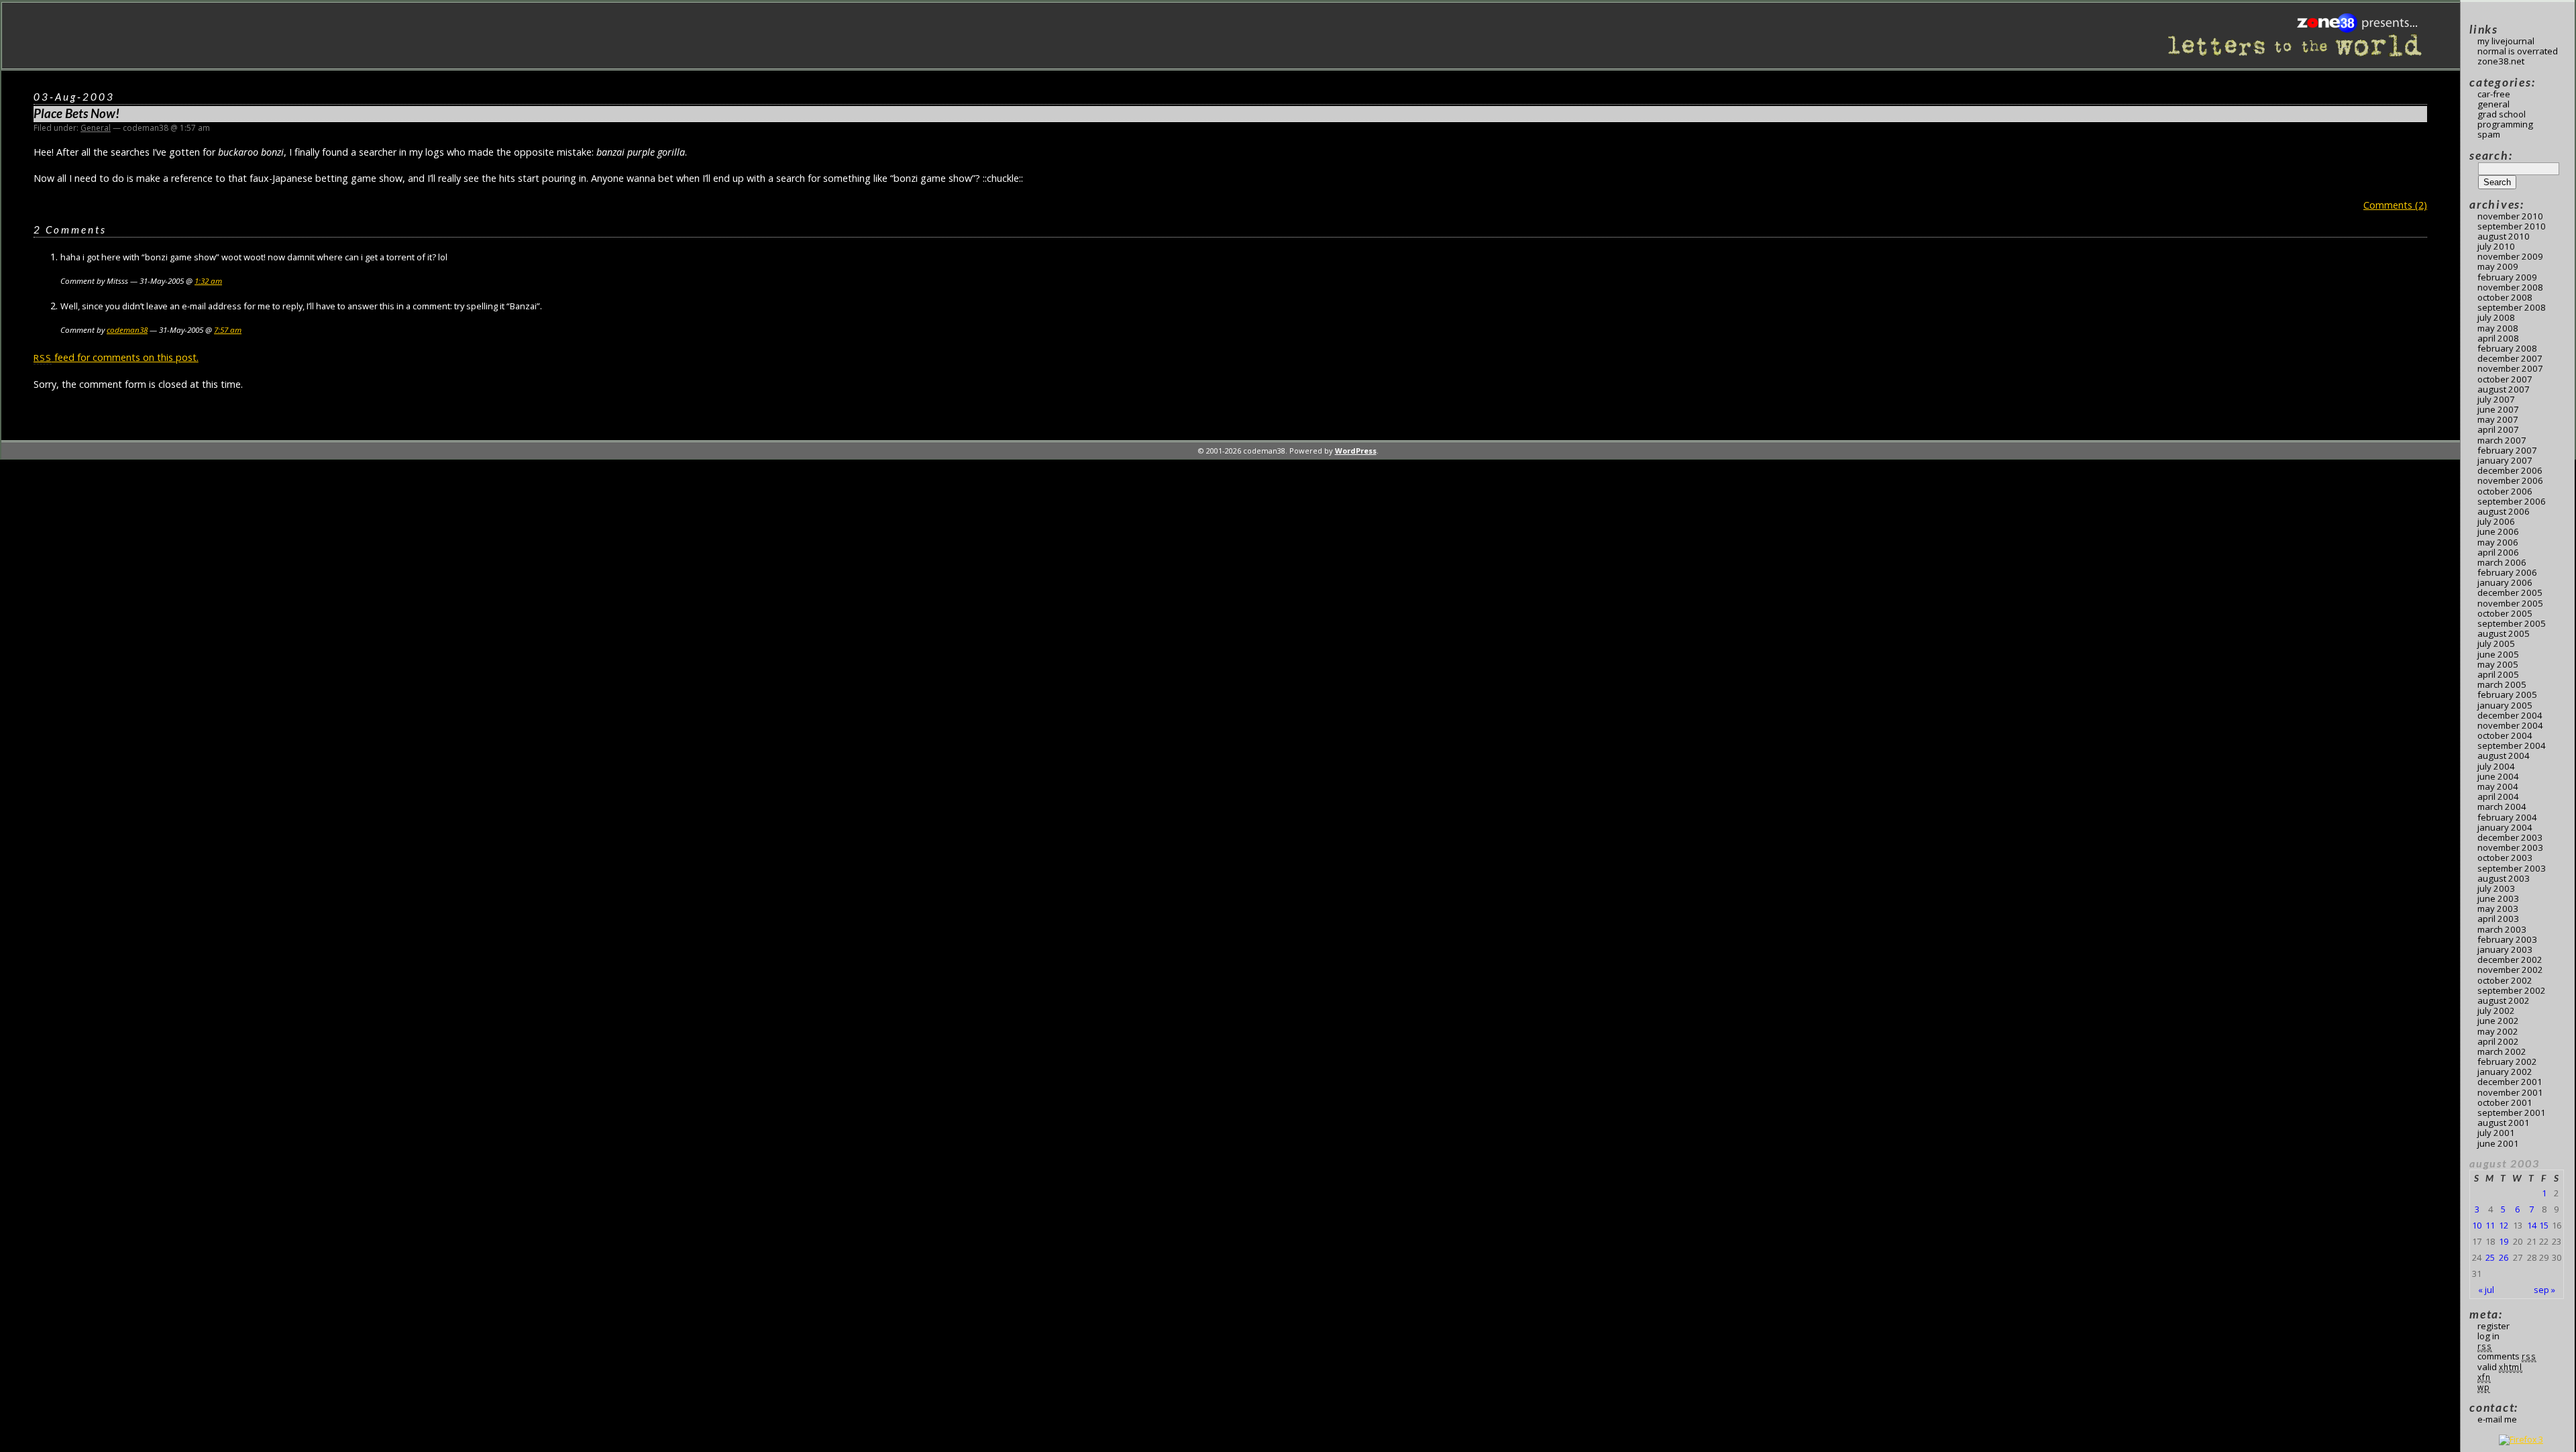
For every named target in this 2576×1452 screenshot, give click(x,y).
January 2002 (2505, 1072)
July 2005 (2496, 643)
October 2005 (2505, 613)
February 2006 (2507, 572)
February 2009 (2507, 277)
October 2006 (2505, 491)
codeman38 (127, 330)
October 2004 (2505, 735)
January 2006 (2505, 582)
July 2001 (2496, 1133)
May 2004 (2498, 786)
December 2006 (2510, 470)
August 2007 (2504, 389)
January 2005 (2505, 705)
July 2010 (2496, 246)
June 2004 (2498, 776)
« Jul (2486, 1290)
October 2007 (2505, 379)
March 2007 (2502, 440)
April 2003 (2498, 919)
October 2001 (2505, 1102)
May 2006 (2498, 542)
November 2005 (2510, 603)
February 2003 (2507, 939)
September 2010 (2512, 226)
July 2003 (2496, 888)
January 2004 (2505, 827)
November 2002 (2510, 970)
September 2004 (2512, 745)
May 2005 (2498, 664)
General (96, 128)
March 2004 (2502, 807)
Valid (2500, 1367)
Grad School (2502, 114)
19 (2504, 1241)
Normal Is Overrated (2518, 51)
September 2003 (2512, 868)
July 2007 (2496, 399)
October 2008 (2505, 297)
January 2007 (2505, 460)
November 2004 (2510, 725)
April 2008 (2498, 338)
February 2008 (2507, 348)
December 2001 (2510, 1082)
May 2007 (2498, 419)
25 (2490, 1257)
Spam (2489, 134)
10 (2477, 1225)
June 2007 (2498, 409)
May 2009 (2498, 266)
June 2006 (2498, 531)
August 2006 (2504, 511)
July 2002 (2496, 1010)
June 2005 (2498, 654)
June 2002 (2498, 1021)
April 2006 (2498, 552)
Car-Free (2494, 94)
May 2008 (2498, 328)
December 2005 (2510, 592)
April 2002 (2498, 1041)
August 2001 (2504, 1123)
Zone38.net (2501, 61)
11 (2490, 1225)
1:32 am (208, 281)
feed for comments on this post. (116, 357)
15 (2544, 1225)
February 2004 (2507, 817)
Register (2493, 1326)
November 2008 (2510, 287)
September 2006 (2512, 501)
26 (2504, 1257)
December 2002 (2510, 960)
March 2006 (2502, 562)
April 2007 (2498, 429)
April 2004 (2498, 796)
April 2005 (2498, 674)
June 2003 (2498, 898)
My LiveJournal (2506, 41)
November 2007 (2510, 368)
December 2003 (2510, 837)
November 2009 (2510, 256)
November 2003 (2510, 847)
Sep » (2544, 1290)
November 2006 (2510, 480)
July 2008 (2496, 317)
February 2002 (2507, 1061)
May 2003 (2498, 909)
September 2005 (2512, 623)
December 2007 (2510, 358)
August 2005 (2504, 633)
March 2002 (2502, 1051)
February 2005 (2507, 694)
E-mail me (2497, 1419)
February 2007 (2507, 450)
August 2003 (2504, 878)
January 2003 (2505, 949)
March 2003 (2502, 929)
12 (2504, 1225)
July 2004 (2496, 766)
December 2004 (2510, 715)
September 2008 (2512, 307)
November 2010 (2510, 216)
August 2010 (2504, 236)
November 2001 (2510, 1092)
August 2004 (2504, 756)
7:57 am (228, 330)
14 (2532, 1225)
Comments (2507, 1356)
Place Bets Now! (76, 113)
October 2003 (2505, 858)
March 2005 (2502, 684)
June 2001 (2498, 1143)
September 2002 (2512, 990)
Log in (2488, 1336)
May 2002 (2498, 1031)
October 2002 (2505, 980)
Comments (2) (2395, 205)
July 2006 (2496, 521)
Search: (2491, 155)
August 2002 (2504, 1000)
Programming (2505, 124)
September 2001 (2512, 1112)
